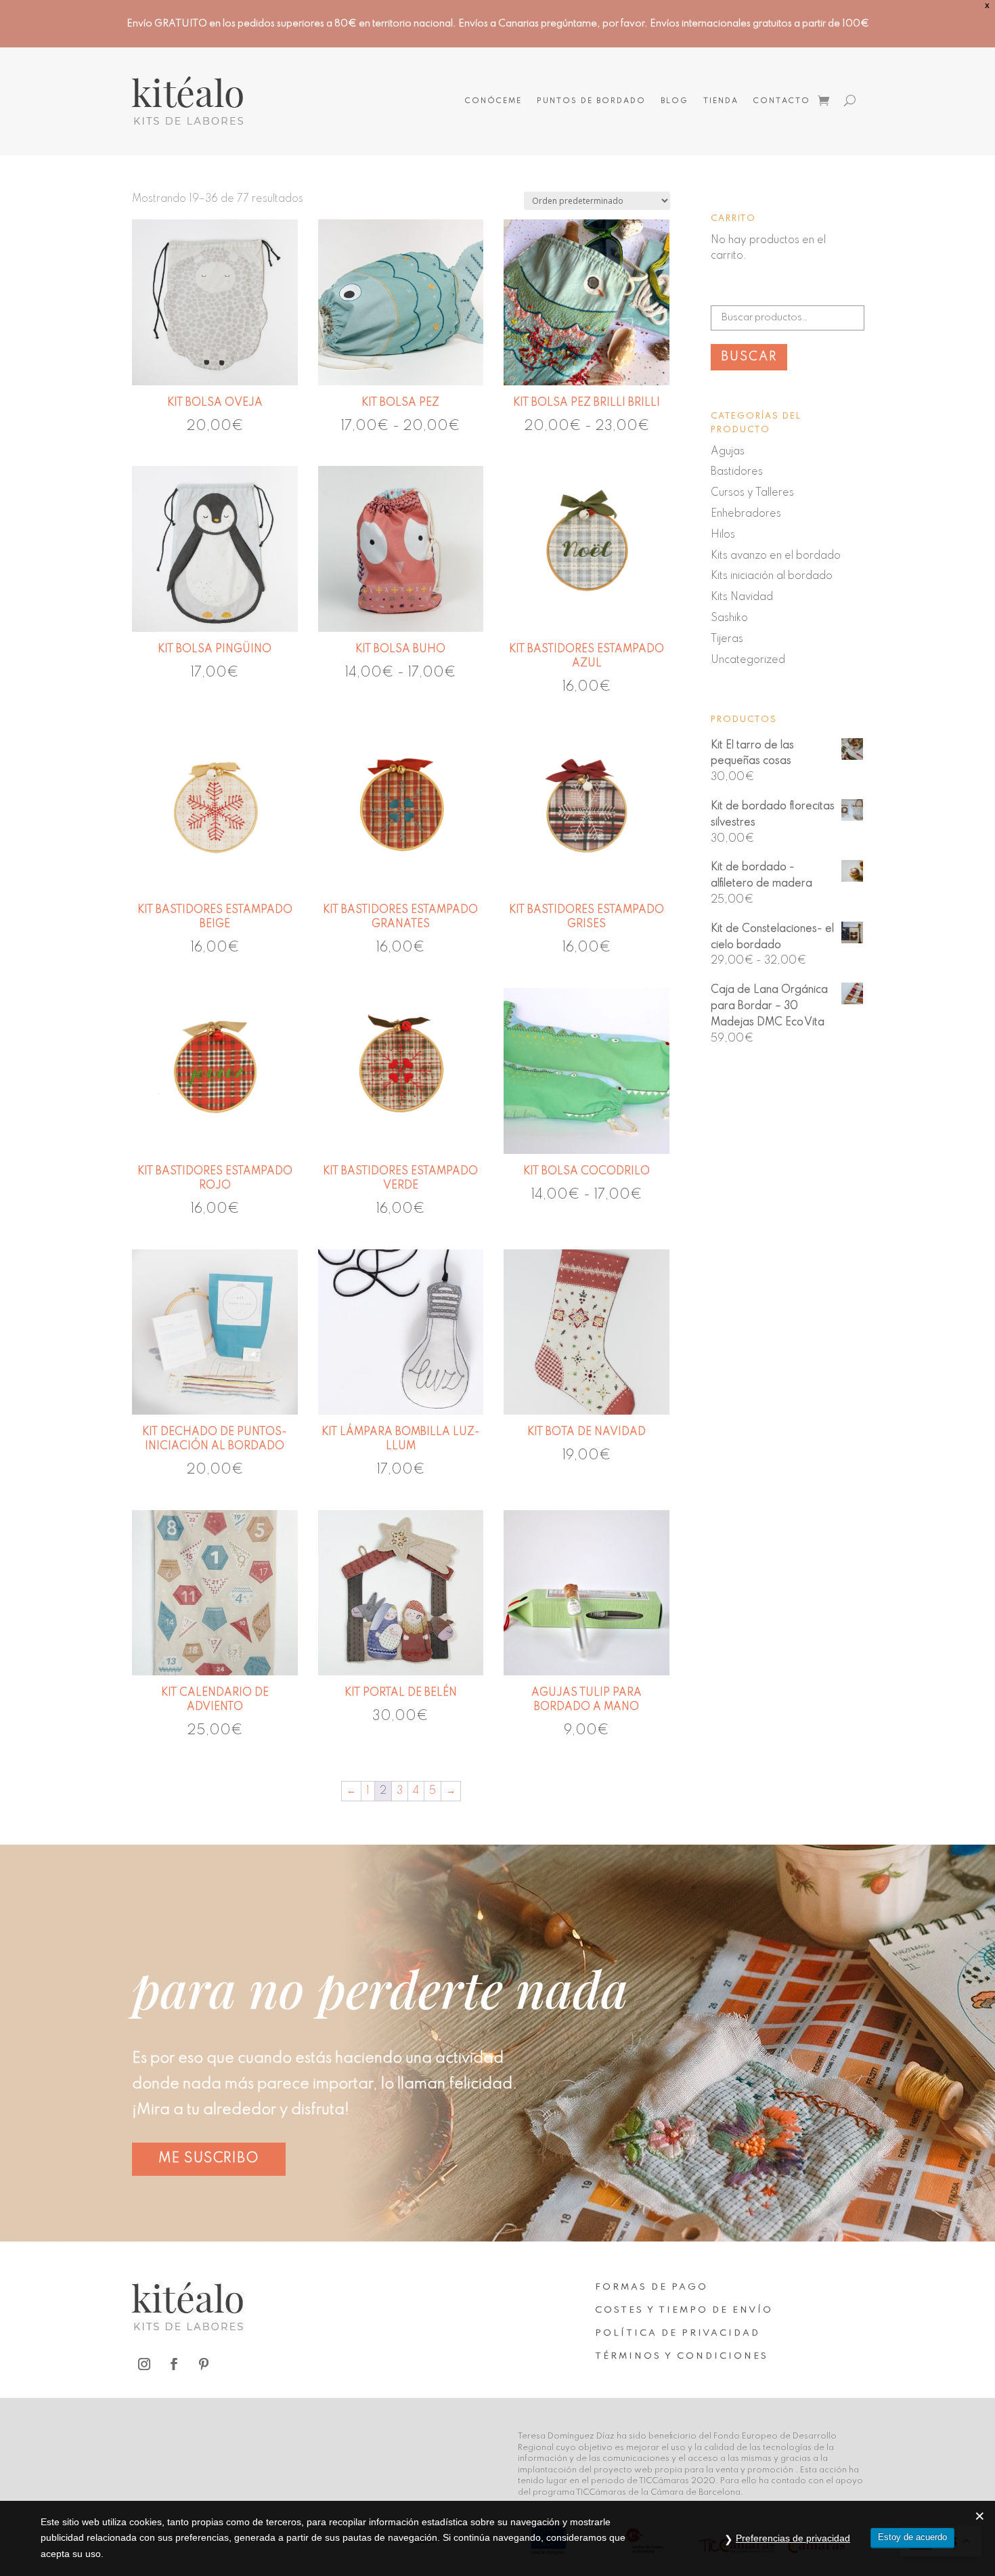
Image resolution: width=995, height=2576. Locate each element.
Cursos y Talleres (752, 493)
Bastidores (737, 472)
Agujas (728, 452)
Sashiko (729, 618)
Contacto (782, 101)
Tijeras (727, 639)
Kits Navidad (742, 597)
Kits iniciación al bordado (772, 576)
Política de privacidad (678, 2333)
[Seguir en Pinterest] (204, 2364)
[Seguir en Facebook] (174, 2364)
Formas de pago (651, 2287)
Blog (675, 101)
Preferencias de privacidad (793, 2538)
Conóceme (493, 101)
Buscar (749, 357)
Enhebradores (746, 514)
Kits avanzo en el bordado (776, 556)
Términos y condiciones (682, 2356)
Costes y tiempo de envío (684, 2310)
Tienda (721, 101)
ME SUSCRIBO (209, 2159)
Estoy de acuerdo (912, 2537)
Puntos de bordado (591, 101)
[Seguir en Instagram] (144, 2364)
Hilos (723, 535)
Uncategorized (748, 660)
